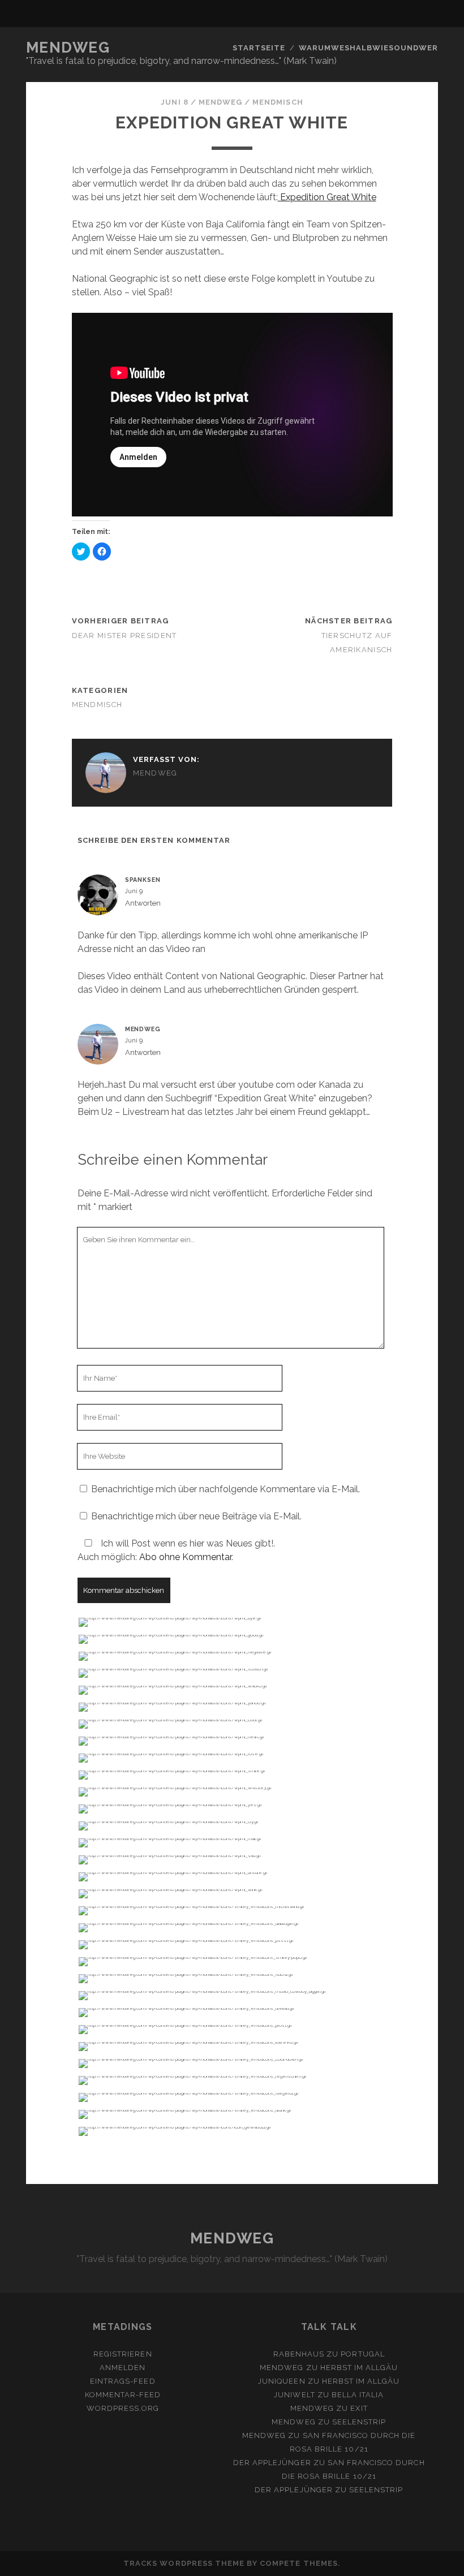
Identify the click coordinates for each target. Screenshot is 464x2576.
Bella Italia (358, 2395)
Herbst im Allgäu (359, 2368)
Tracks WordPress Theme (184, 2563)
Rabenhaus (299, 2354)
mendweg (220, 102)
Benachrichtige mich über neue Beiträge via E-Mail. (196, 1516)
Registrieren (123, 2354)
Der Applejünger (272, 2463)
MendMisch (278, 102)
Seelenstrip (359, 2422)
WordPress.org (123, 2408)
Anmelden (123, 2368)
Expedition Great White (327, 197)
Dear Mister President (124, 636)
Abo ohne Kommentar (185, 1557)
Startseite (259, 48)
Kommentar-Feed (123, 2395)
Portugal (362, 2354)
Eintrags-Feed (123, 2381)
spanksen (143, 880)
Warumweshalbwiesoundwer (369, 48)
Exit (359, 2408)
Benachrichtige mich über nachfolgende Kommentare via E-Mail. (225, 1489)
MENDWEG (68, 48)
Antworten (143, 903)
